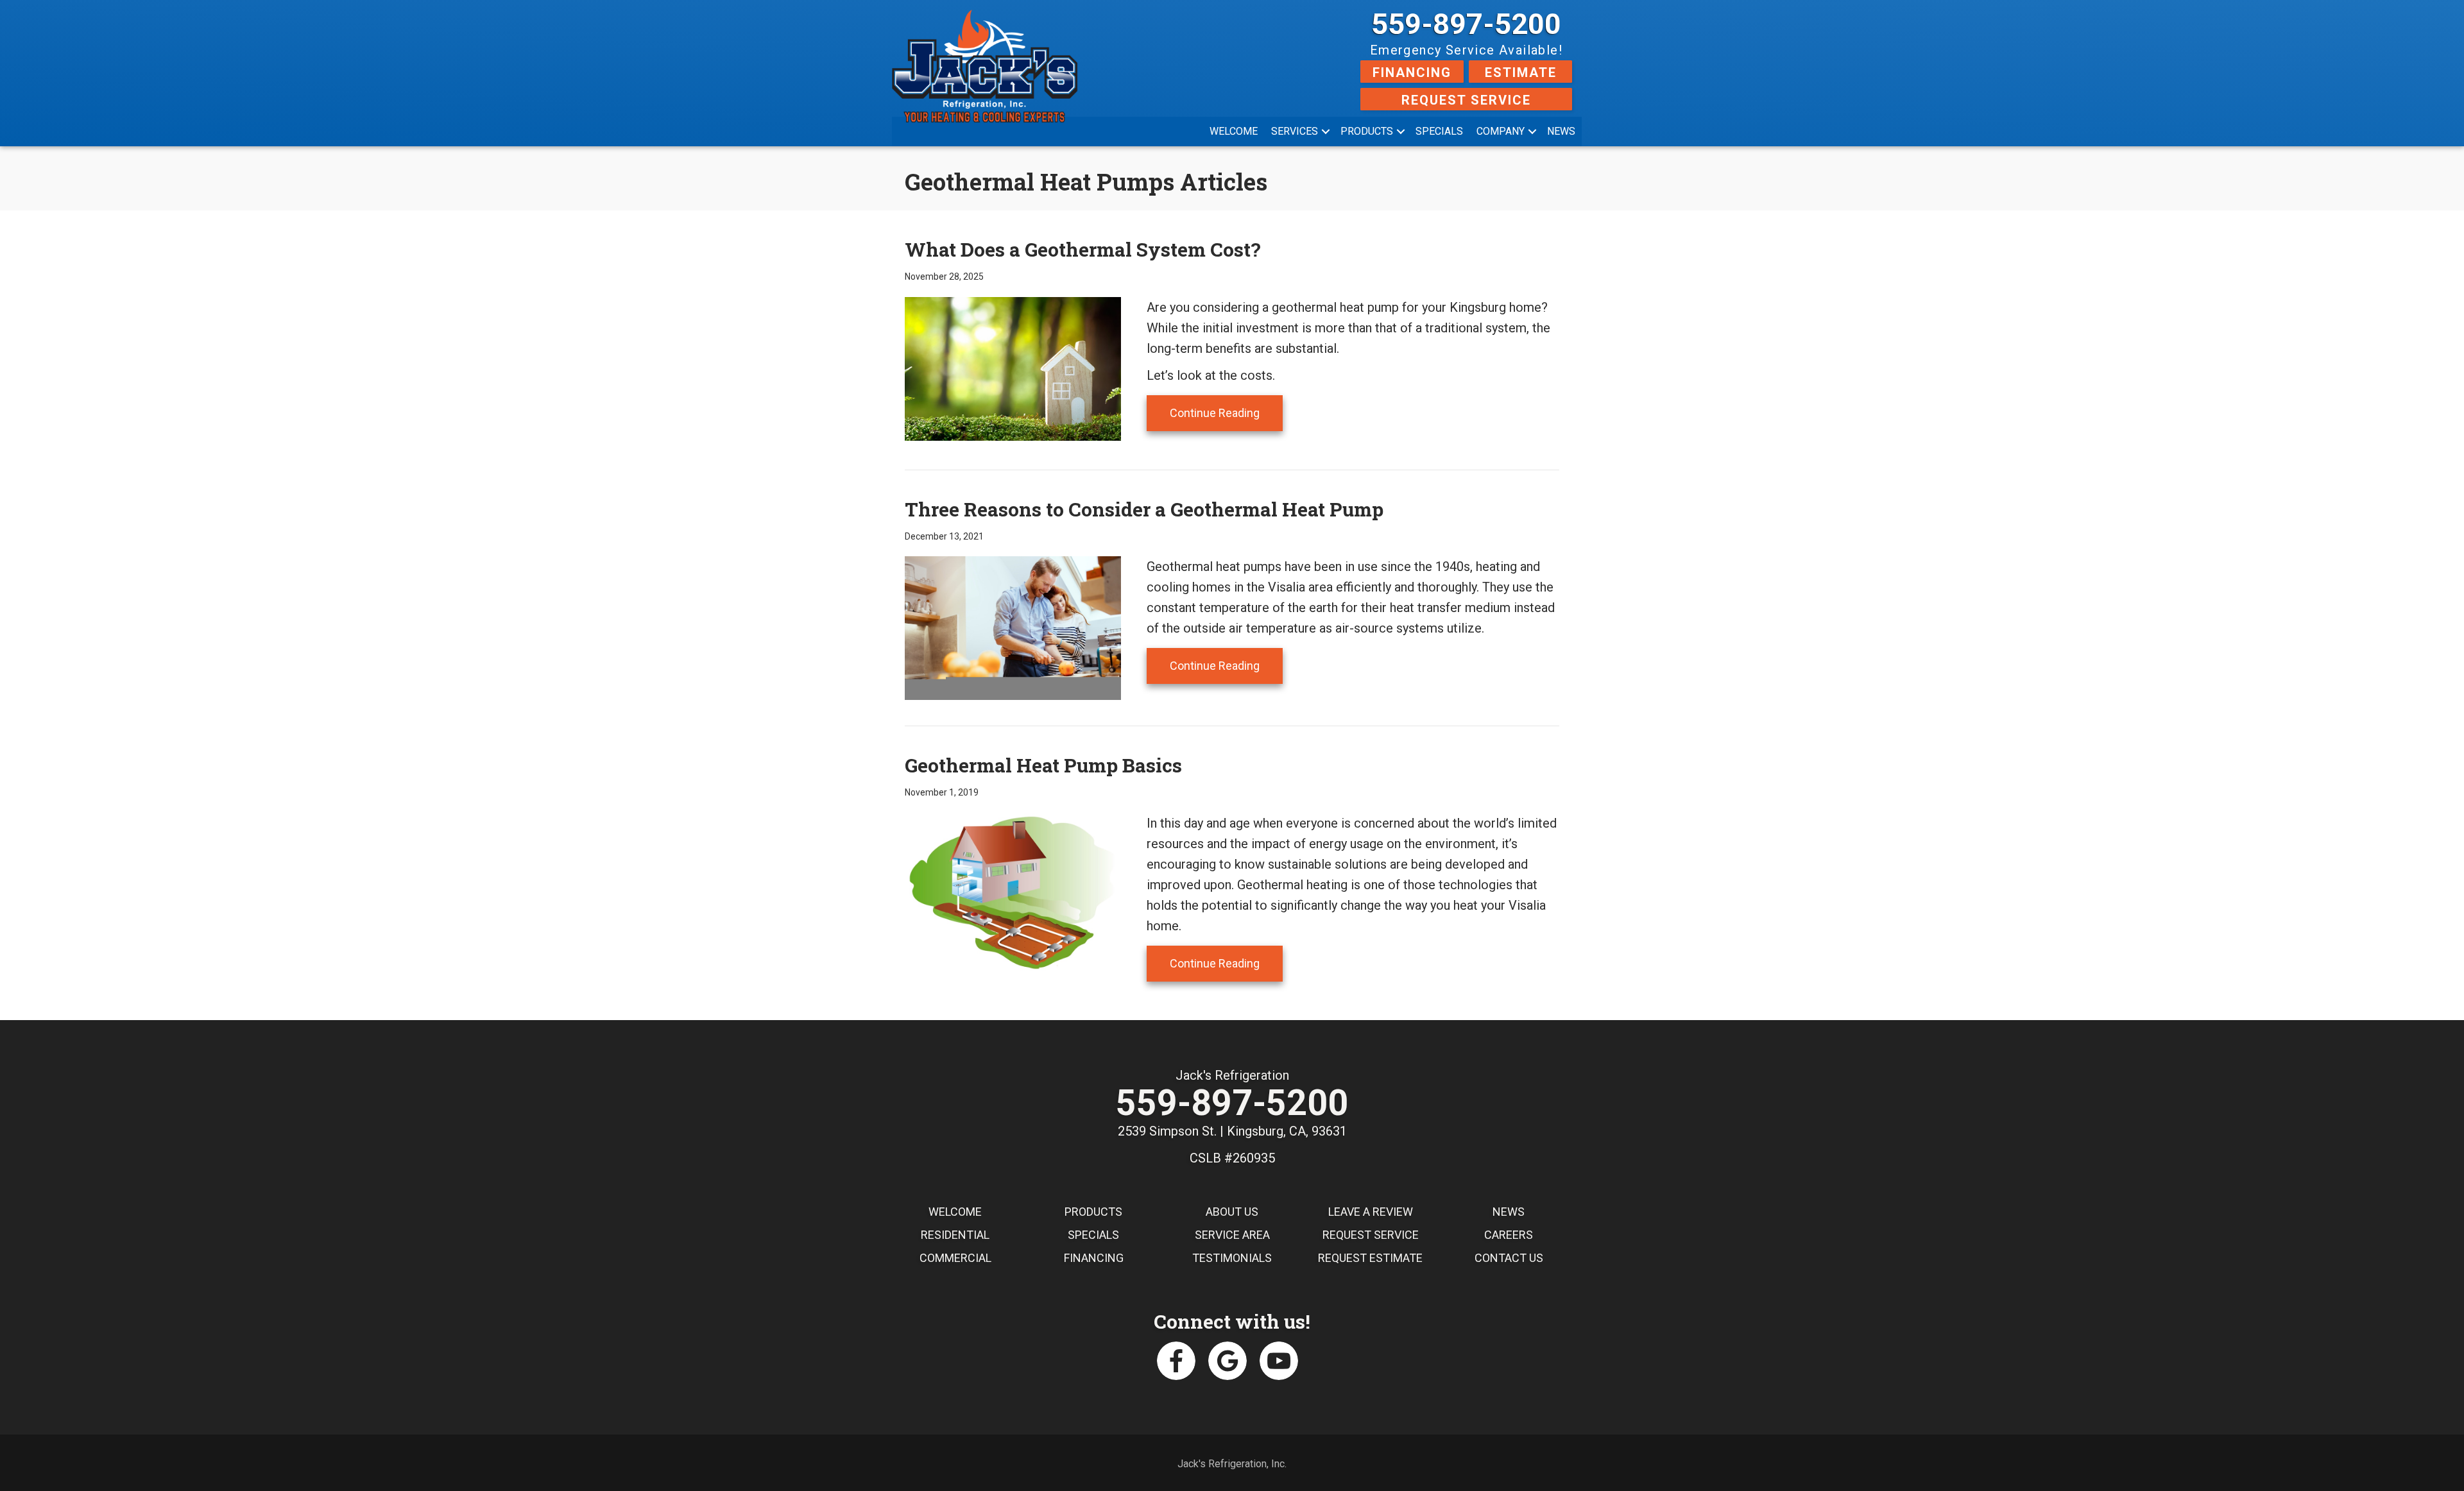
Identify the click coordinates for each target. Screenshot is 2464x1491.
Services (1295, 131)
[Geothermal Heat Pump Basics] (1013, 892)
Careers (1509, 1235)
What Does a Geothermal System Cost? (1083, 249)
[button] (1326, 132)
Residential (955, 1235)
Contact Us (1509, 1258)
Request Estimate (1370, 1258)
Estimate (1521, 72)
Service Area (1232, 1235)
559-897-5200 (1466, 24)
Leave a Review (1371, 1212)
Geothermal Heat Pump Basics (1043, 765)
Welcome (1234, 131)
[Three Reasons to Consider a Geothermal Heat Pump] (1013, 627)
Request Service (1466, 100)
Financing (1412, 72)
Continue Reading (1226, 413)
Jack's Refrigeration (1232, 1075)
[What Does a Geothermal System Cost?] (1013, 368)
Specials (1439, 131)
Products (1367, 131)
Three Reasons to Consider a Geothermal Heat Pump (1144, 509)
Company (1501, 131)
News (1561, 131)
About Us (1232, 1212)
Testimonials (1232, 1258)
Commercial (955, 1258)
